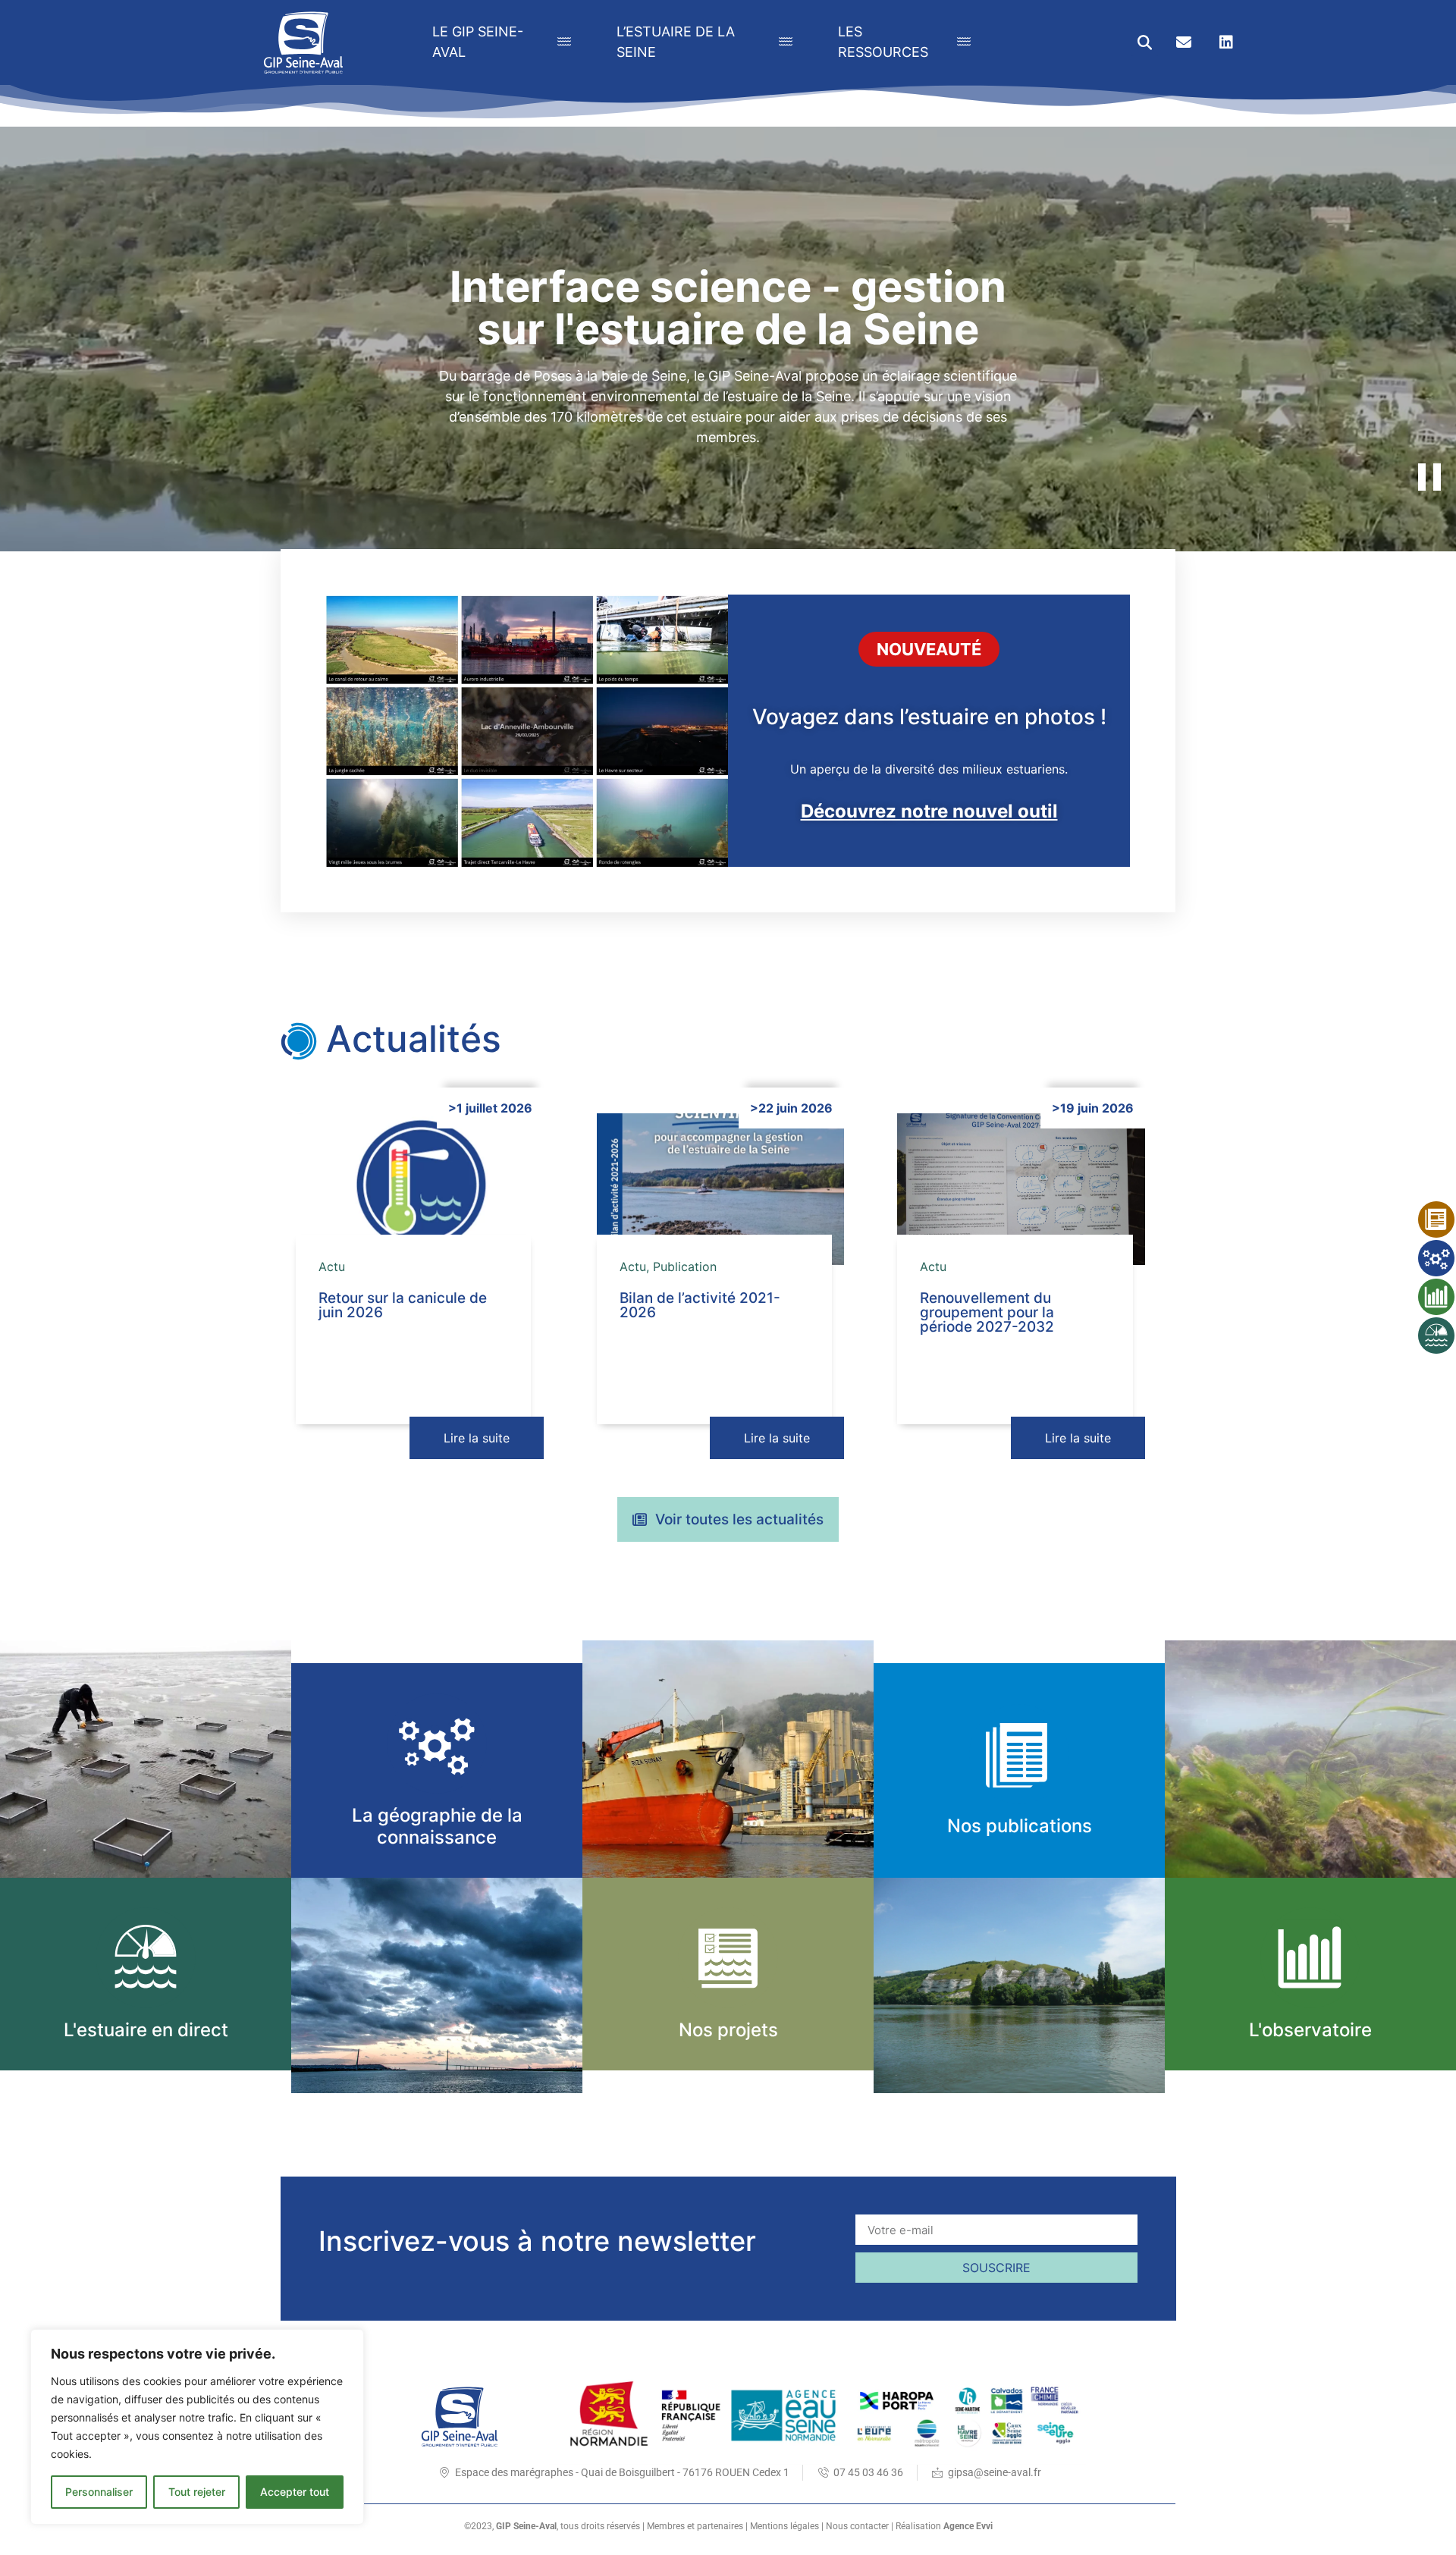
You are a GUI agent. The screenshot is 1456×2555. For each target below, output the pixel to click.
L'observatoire (1310, 2030)
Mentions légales (784, 2526)
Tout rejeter (197, 2492)
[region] (197, 2427)
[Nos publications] (1019, 1754)
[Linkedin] (1226, 42)
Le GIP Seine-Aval (478, 42)
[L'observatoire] (1310, 1957)
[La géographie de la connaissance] (437, 1744)
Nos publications (1020, 1826)
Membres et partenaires (695, 2526)
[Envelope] (1184, 42)
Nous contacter (857, 2526)
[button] (1145, 43)
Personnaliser (99, 2492)
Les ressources (883, 42)
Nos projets (728, 2030)
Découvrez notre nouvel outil (929, 811)
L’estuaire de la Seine (676, 42)
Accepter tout (295, 2492)
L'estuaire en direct (146, 2030)
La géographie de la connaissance (437, 1826)
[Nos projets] (728, 1957)
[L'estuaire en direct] (146, 1957)
